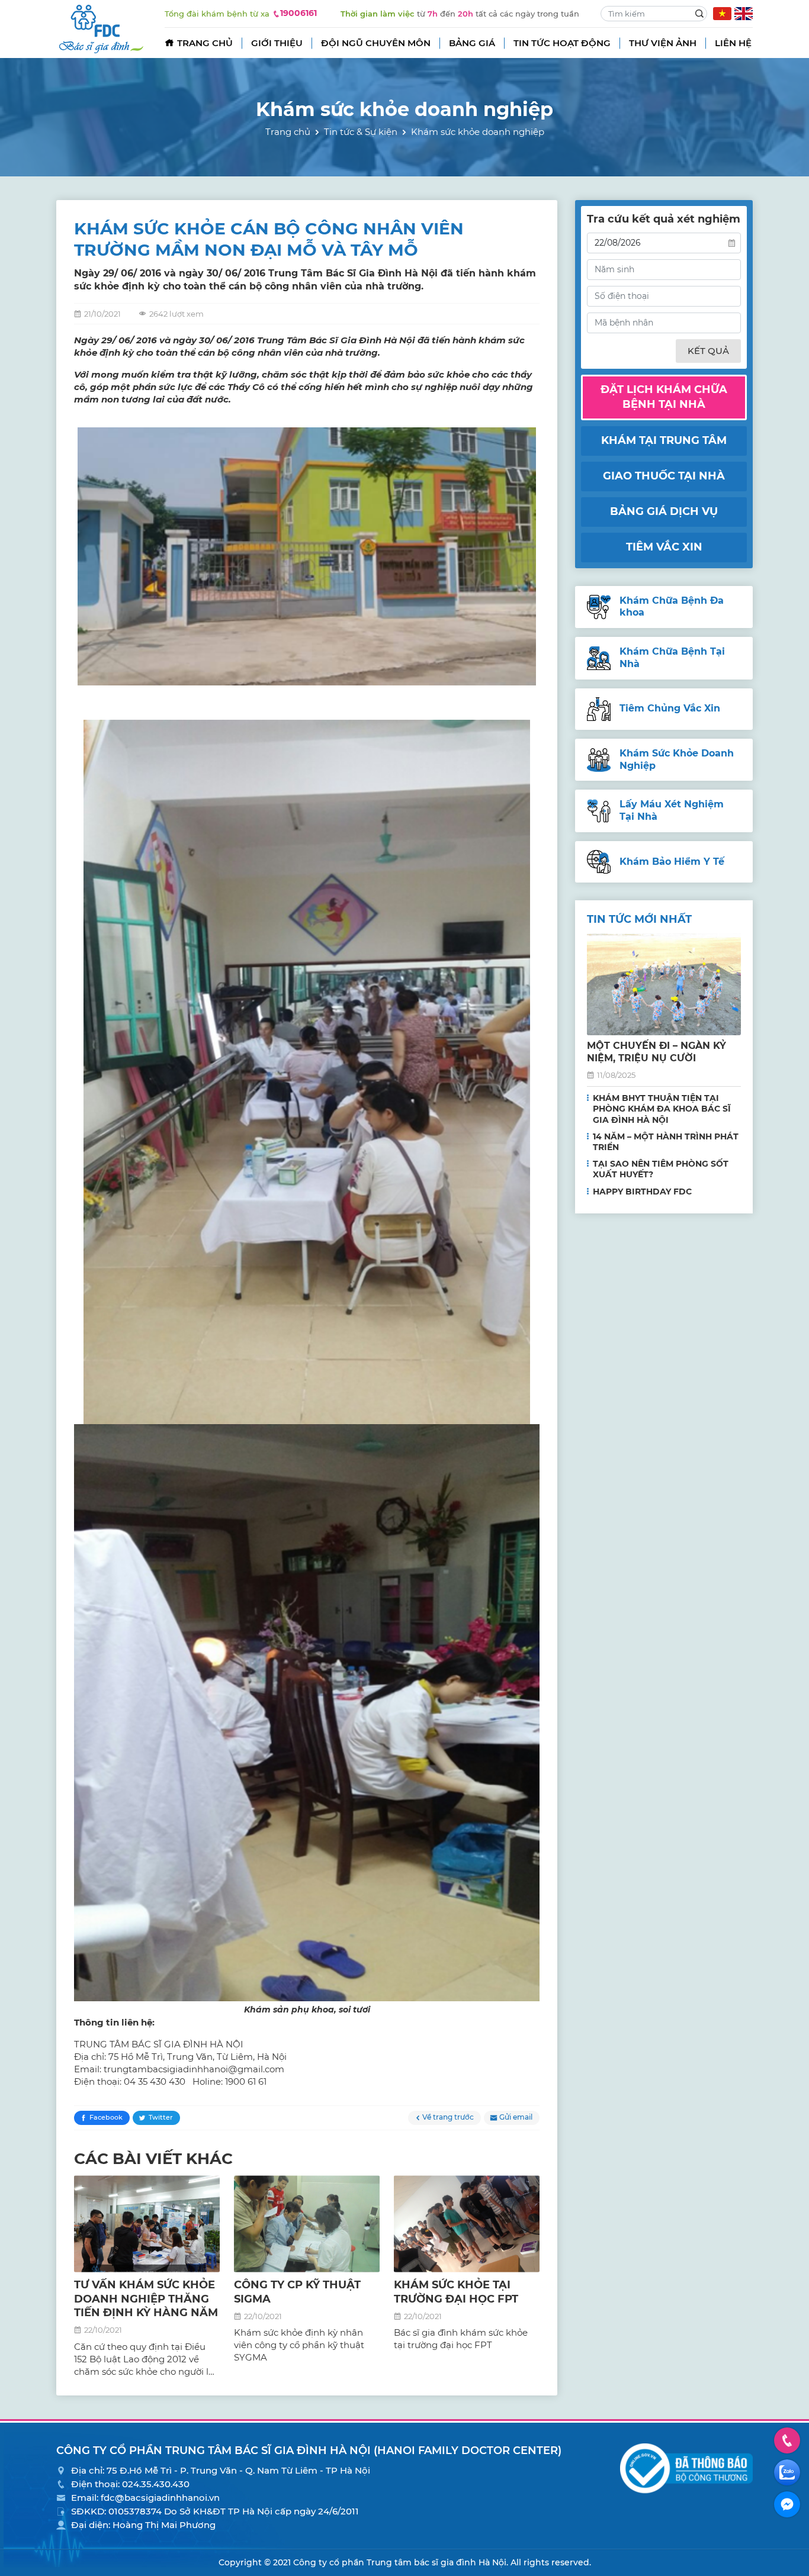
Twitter (161, 2117)
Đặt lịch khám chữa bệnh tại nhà (664, 397)
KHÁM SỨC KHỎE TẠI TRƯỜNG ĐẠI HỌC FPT (456, 2292)
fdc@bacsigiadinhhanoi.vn (160, 2498)
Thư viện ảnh (663, 43)
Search (699, 14)
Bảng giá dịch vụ (664, 511)
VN (722, 14)
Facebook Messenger (787, 2504)
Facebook (106, 2117)
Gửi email (516, 2117)
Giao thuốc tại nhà (664, 476)
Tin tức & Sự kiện (361, 132)
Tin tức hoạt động (562, 43)
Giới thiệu (277, 43)
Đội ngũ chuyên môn (376, 43)
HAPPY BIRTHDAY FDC (642, 1192)
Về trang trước (448, 2117)
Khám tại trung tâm (664, 440)
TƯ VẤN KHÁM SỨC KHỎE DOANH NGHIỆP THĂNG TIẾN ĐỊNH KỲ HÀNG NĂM (146, 2299)
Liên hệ (733, 43)
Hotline (787, 2440)
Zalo (787, 2472)
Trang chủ (205, 43)
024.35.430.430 (156, 2484)
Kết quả (708, 351)
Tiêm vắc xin (664, 547)
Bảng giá (472, 43)
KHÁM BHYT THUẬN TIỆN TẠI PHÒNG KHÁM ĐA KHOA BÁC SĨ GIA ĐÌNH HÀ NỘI (662, 1109)
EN (744, 14)
